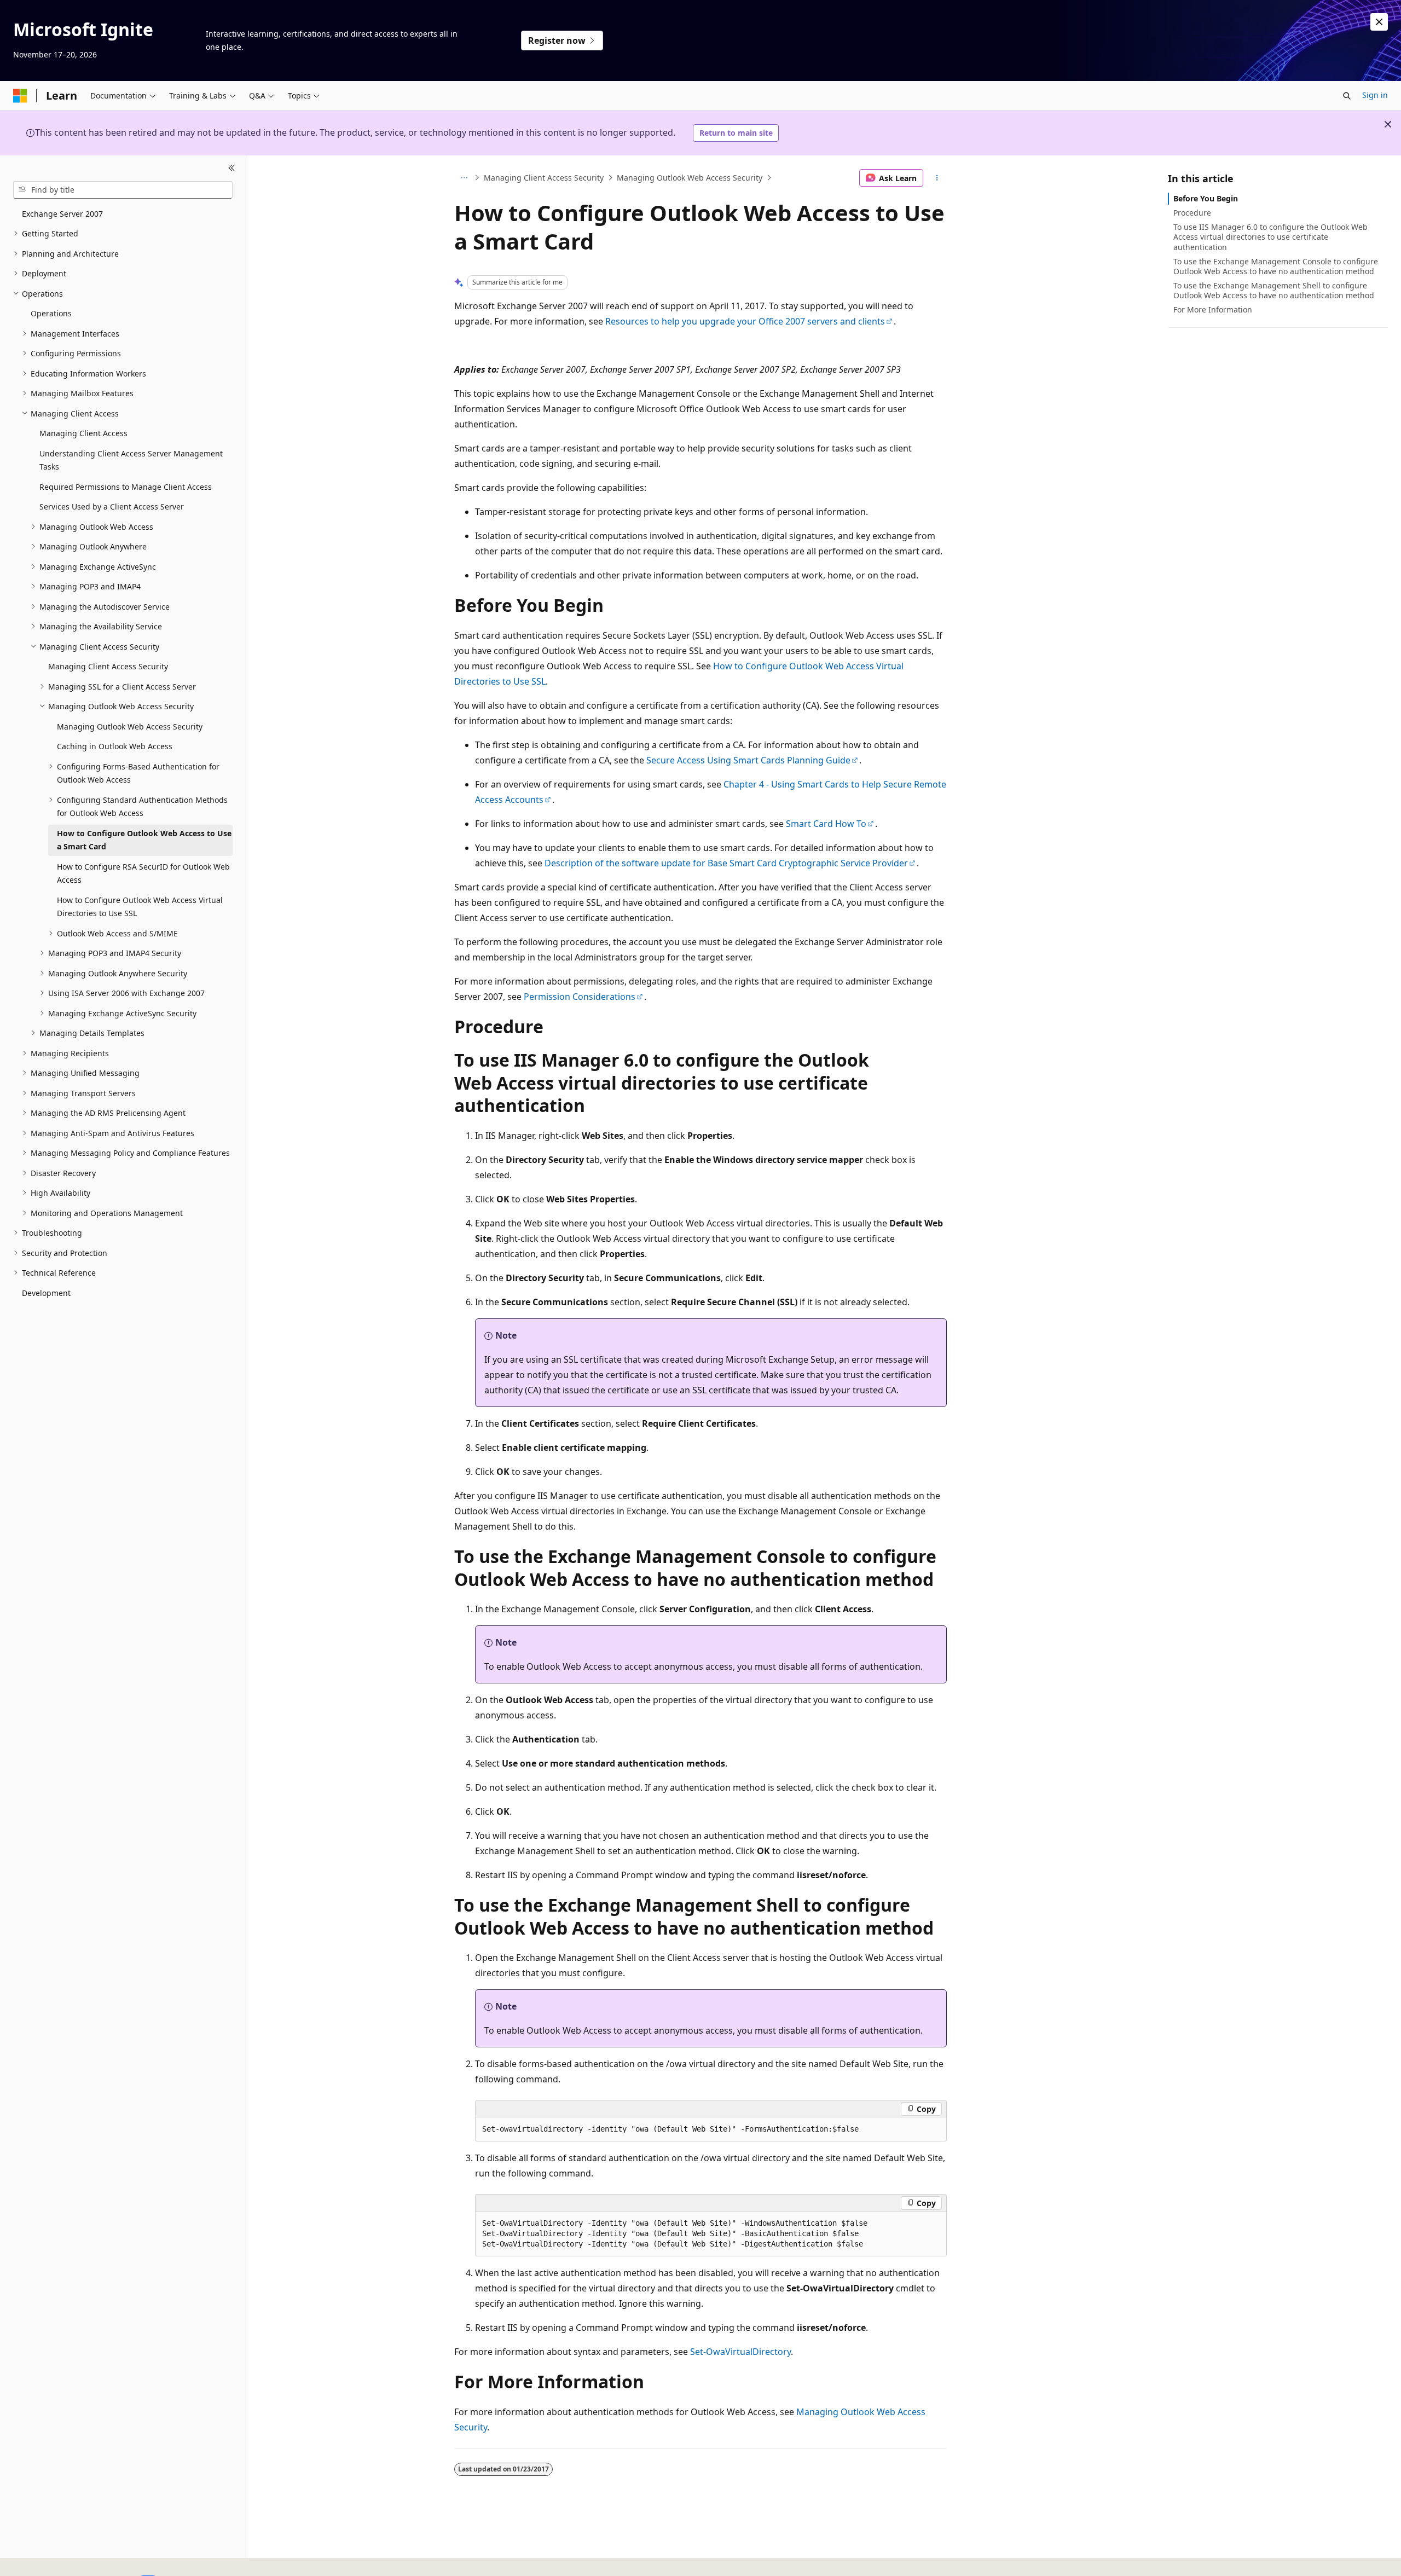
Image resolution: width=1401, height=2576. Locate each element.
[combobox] (123, 190)
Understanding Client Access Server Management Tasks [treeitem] (131, 460)
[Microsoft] (20, 96)
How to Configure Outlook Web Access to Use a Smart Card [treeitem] (144, 840)
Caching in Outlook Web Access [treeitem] (115, 746)
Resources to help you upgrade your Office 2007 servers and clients (745, 321)
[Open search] (1347, 96)
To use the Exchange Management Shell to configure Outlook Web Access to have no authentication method (1274, 290)
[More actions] (937, 178)
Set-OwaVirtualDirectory (740, 2352)
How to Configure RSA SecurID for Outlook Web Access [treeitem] (143, 873)
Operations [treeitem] (51, 313)
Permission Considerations (580, 997)
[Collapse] (232, 169)
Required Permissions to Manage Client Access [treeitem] (126, 487)
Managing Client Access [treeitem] (83, 433)
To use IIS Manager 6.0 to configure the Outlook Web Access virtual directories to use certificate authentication (1270, 237)
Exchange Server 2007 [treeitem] (62, 214)
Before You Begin (1206, 198)
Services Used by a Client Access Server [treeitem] (112, 506)
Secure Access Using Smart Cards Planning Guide (748, 760)
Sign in (1375, 95)
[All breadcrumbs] (464, 178)
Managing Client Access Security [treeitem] (108, 666)
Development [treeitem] (46, 1293)
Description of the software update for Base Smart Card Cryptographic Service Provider (726, 863)
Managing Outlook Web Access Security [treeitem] (130, 727)
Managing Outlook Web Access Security (690, 178)
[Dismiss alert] (1379, 22)
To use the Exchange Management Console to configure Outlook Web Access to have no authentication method (1276, 266)
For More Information (1213, 309)
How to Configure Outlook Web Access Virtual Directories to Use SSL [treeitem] (140, 907)
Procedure (1192, 213)
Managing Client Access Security (544, 178)
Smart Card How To (826, 824)
